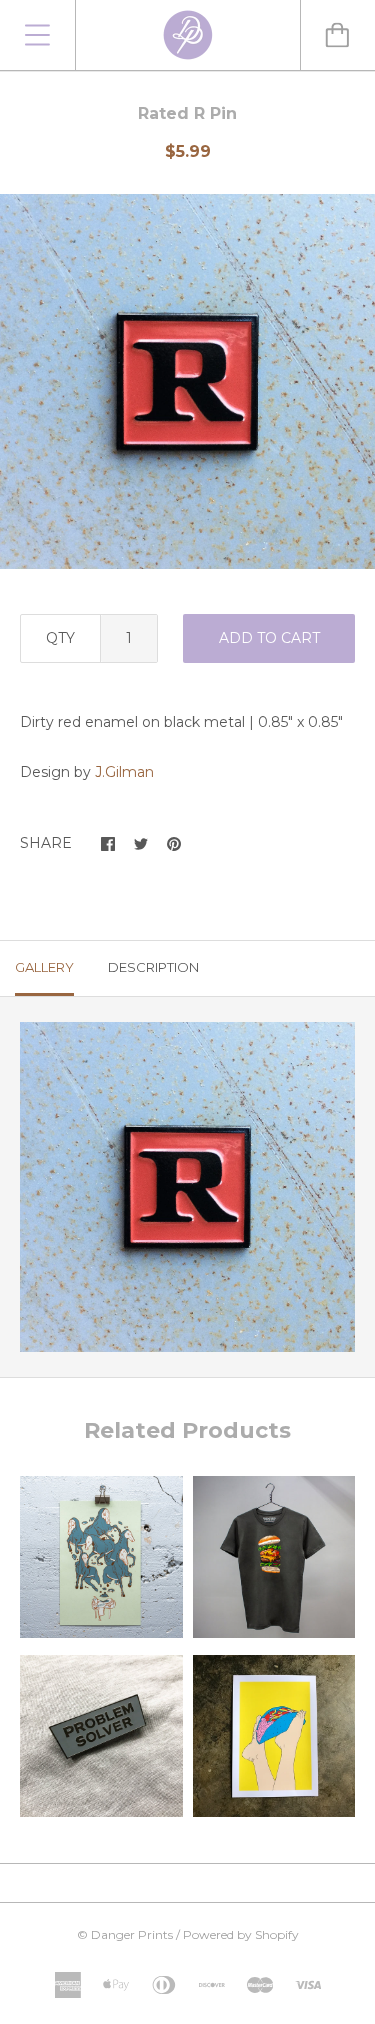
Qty (60, 638)
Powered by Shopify (241, 1934)
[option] (187, 381)
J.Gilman (124, 772)
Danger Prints (132, 1934)
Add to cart (269, 638)
